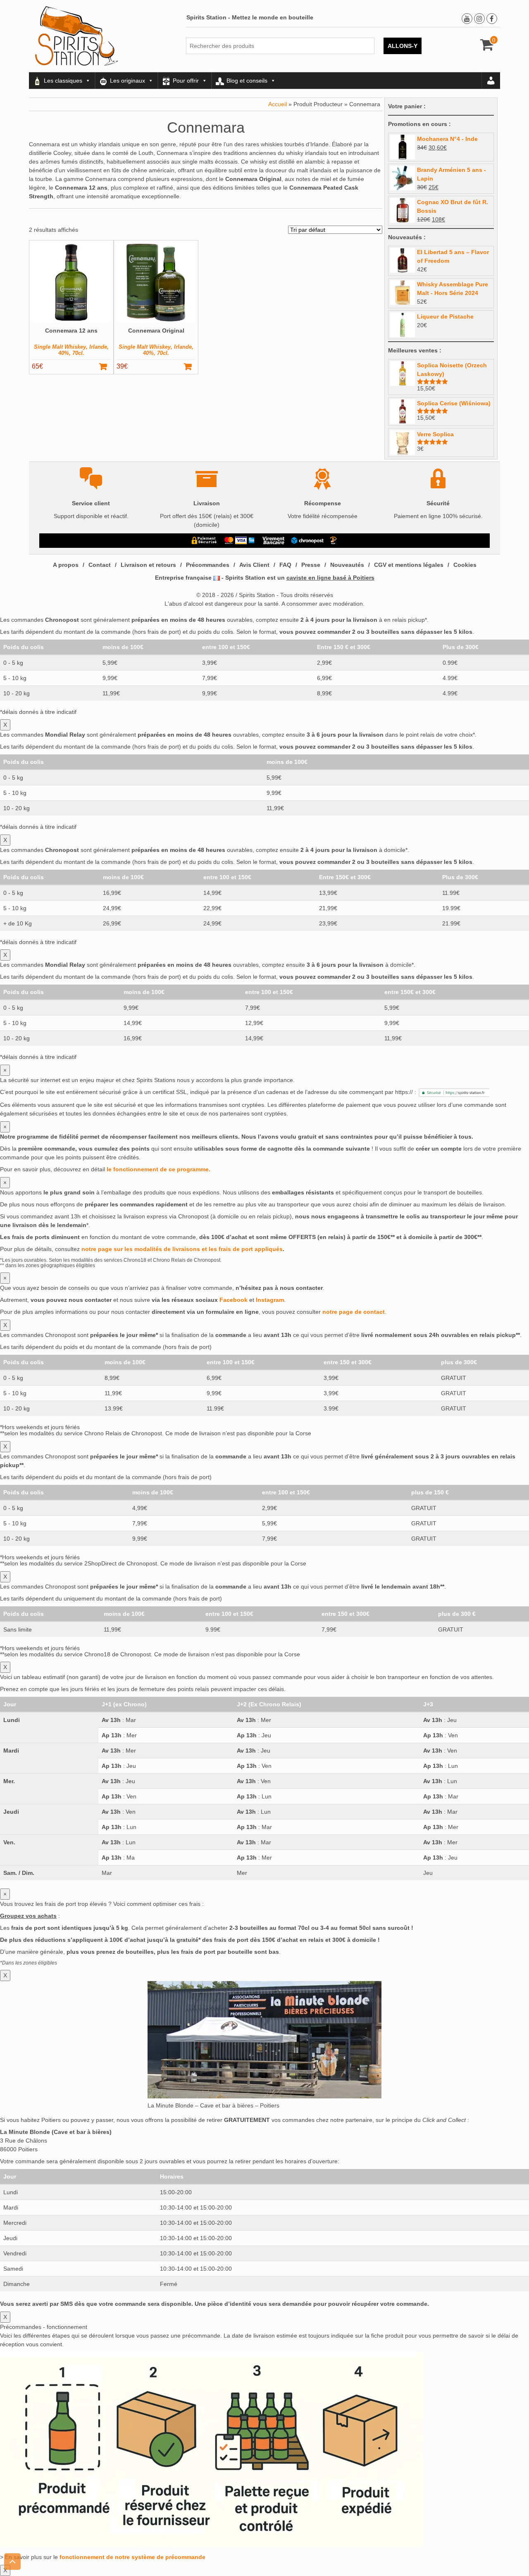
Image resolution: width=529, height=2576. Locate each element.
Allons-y (403, 46)
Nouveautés (347, 565)
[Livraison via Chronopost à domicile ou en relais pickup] (307, 540)
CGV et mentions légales (409, 565)
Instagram (270, 1300)
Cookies (465, 565)
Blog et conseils (247, 81)
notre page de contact (354, 1312)
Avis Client (254, 565)
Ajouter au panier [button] (107, 366)
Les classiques (63, 81)
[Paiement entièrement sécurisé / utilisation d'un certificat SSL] (204, 540)
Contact (100, 565)
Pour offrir (186, 81)
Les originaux (127, 81)
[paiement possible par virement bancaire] (273, 540)
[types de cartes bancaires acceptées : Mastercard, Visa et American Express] (239, 540)
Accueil (278, 104)
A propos (66, 565)
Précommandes (208, 565)
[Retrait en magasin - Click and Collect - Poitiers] (334, 540)
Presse (311, 565)
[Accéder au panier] (487, 48)
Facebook (234, 1300)
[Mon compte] (491, 81)
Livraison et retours (148, 565)
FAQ (285, 565)
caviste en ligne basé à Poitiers (330, 578)
